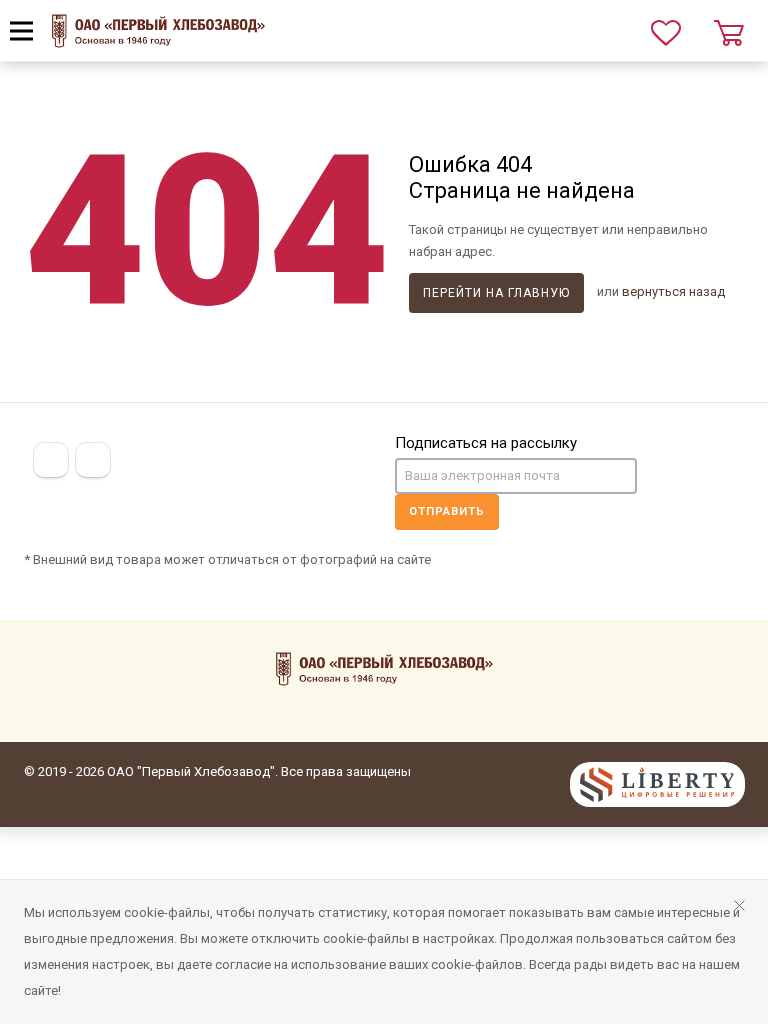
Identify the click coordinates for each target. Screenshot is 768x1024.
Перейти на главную (496, 293)
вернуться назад (673, 291)
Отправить (447, 511)
